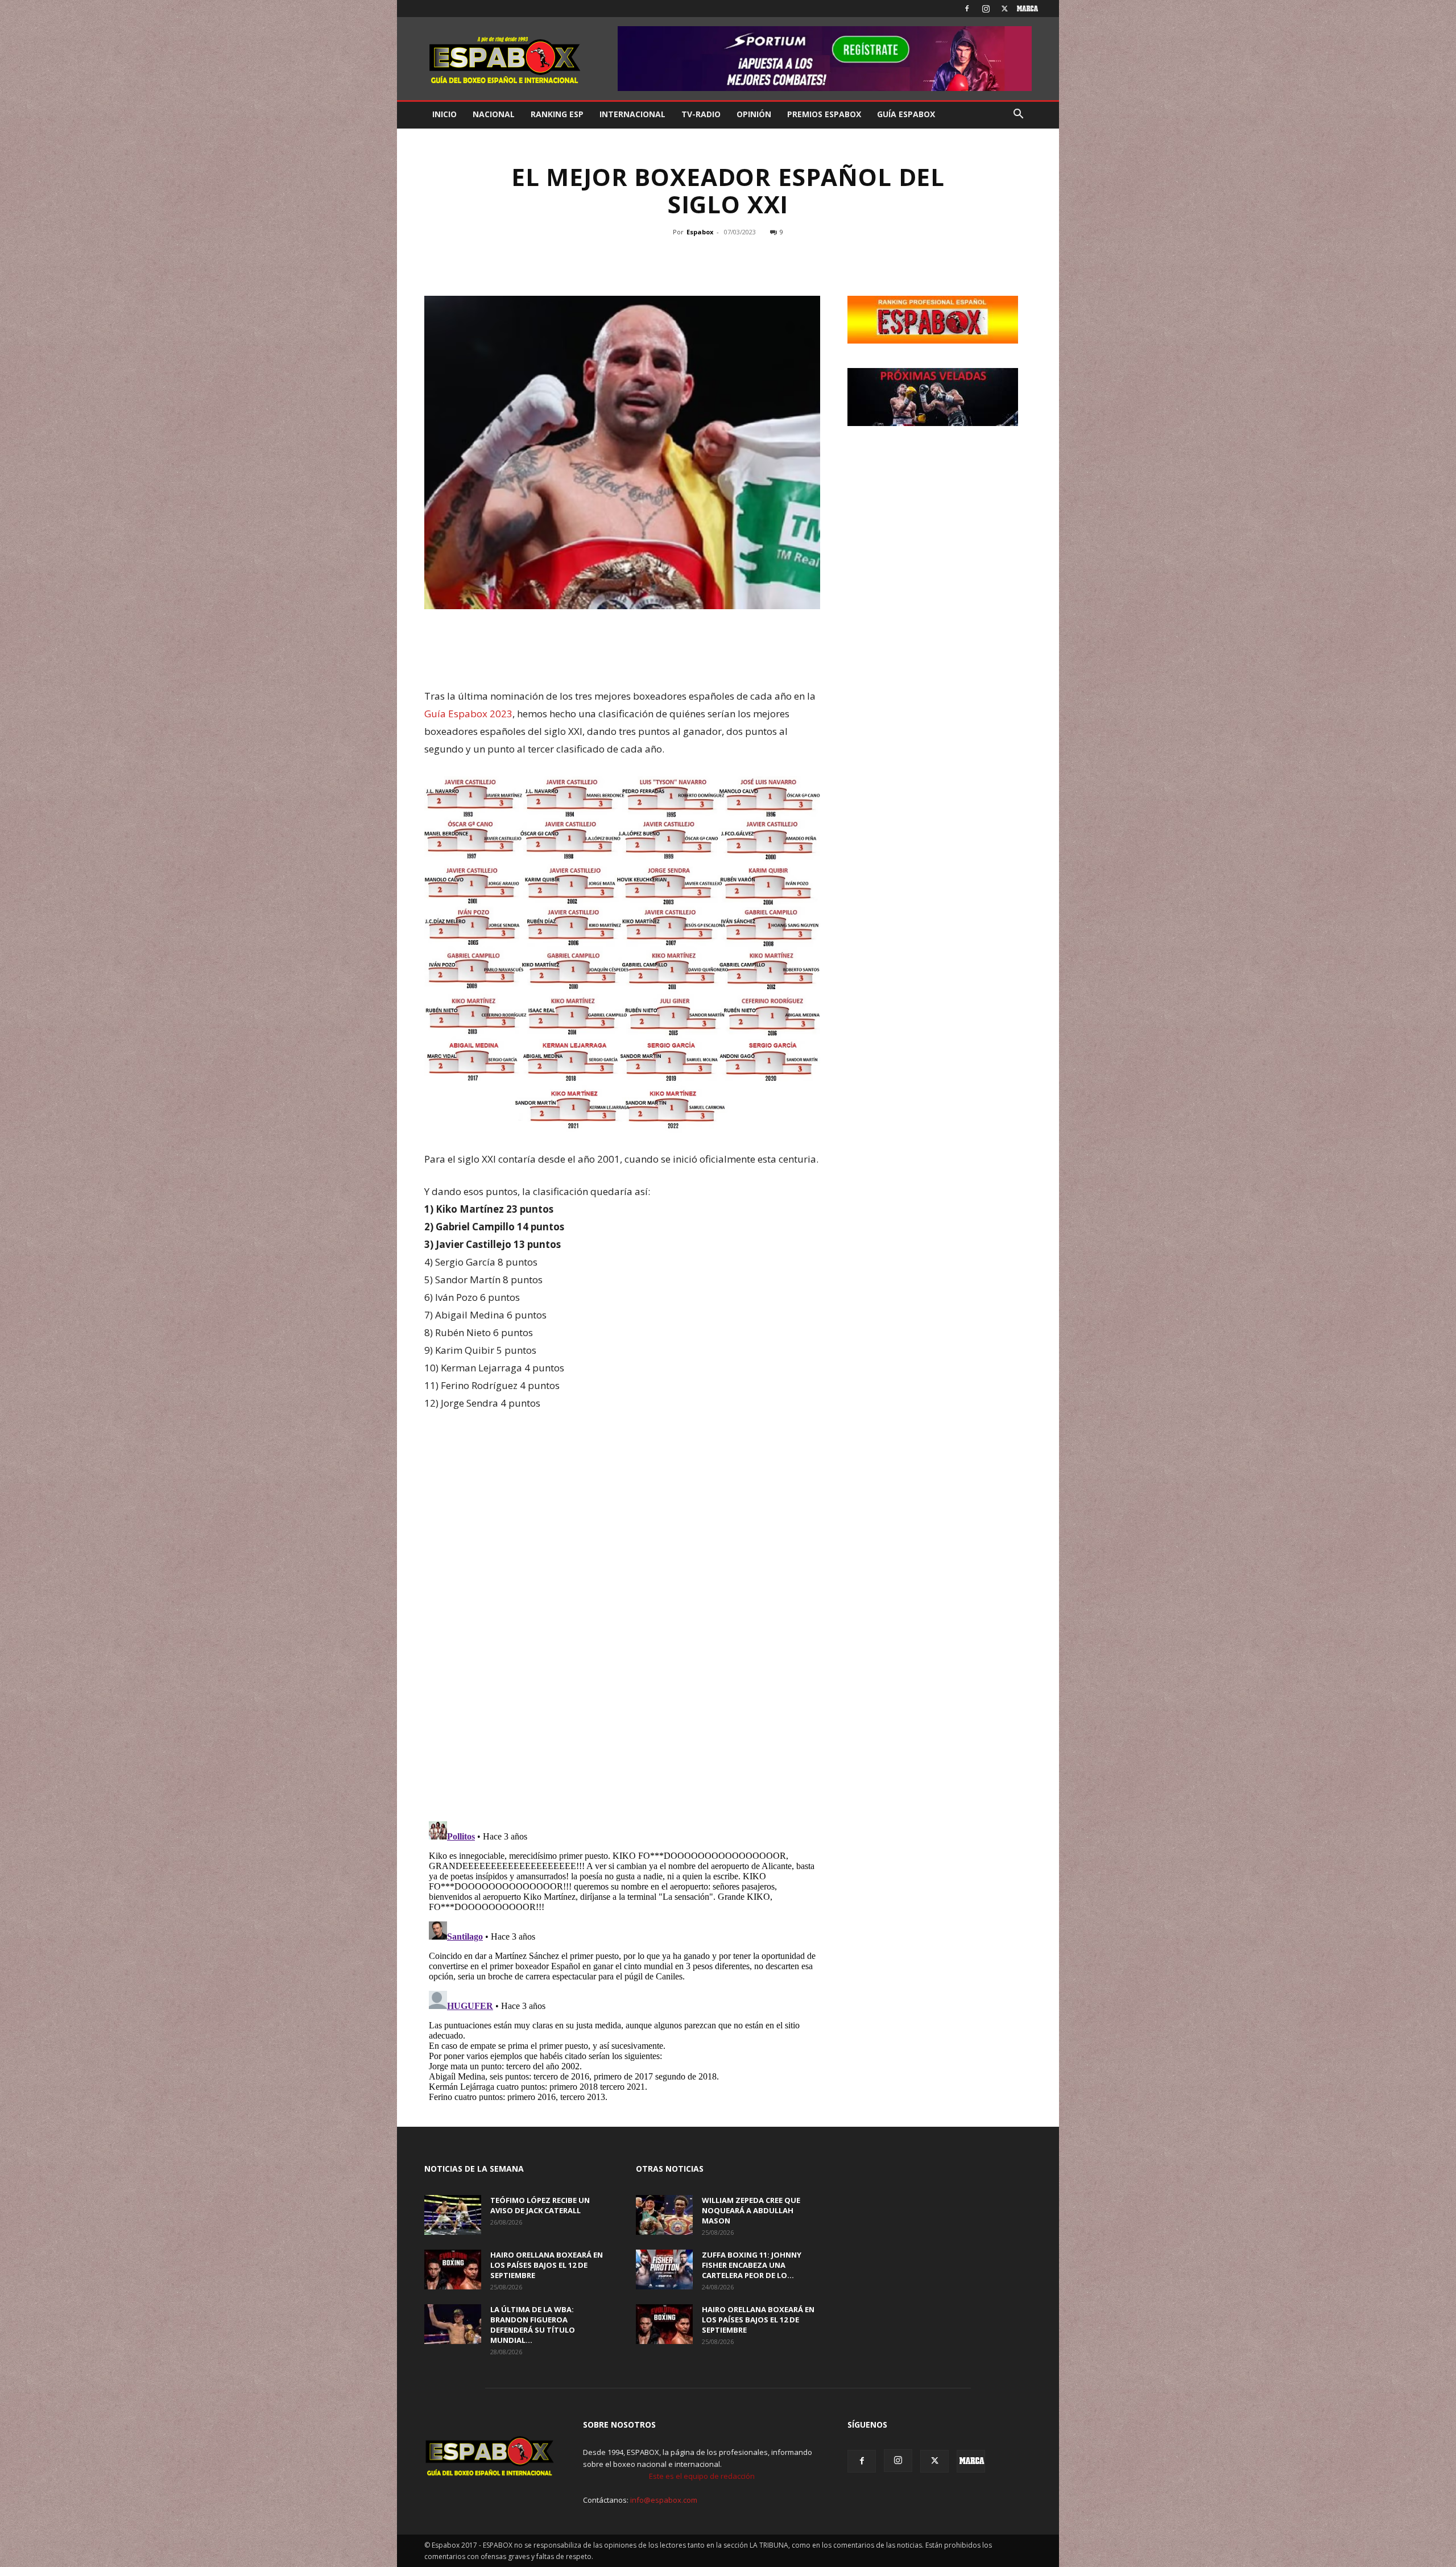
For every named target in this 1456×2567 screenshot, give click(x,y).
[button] (1018, 115)
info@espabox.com (664, 2500)
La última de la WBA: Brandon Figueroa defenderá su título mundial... (533, 2325)
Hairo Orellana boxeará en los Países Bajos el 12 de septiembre (547, 2265)
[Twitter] (1004, 9)
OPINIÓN (754, 114)
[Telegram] (752, 258)
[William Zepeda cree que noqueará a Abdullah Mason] (664, 2215)
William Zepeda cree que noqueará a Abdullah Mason (751, 2210)
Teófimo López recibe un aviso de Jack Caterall (540, 2205)
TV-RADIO (701, 114)
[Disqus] (622, 1653)
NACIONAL (494, 114)
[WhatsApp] (726, 258)
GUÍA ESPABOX (906, 114)
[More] (781, 258)
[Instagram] (986, 9)
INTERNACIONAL (632, 114)
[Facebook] (967, 9)
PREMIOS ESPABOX (824, 114)
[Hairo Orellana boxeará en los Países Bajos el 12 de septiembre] (453, 2270)
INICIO (444, 114)
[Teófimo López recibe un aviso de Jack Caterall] (453, 2215)
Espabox (700, 232)
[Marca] (1023, 9)
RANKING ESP (557, 114)
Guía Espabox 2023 (468, 714)
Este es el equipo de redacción (702, 2476)
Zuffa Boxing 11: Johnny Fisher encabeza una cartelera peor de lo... (752, 2265)
